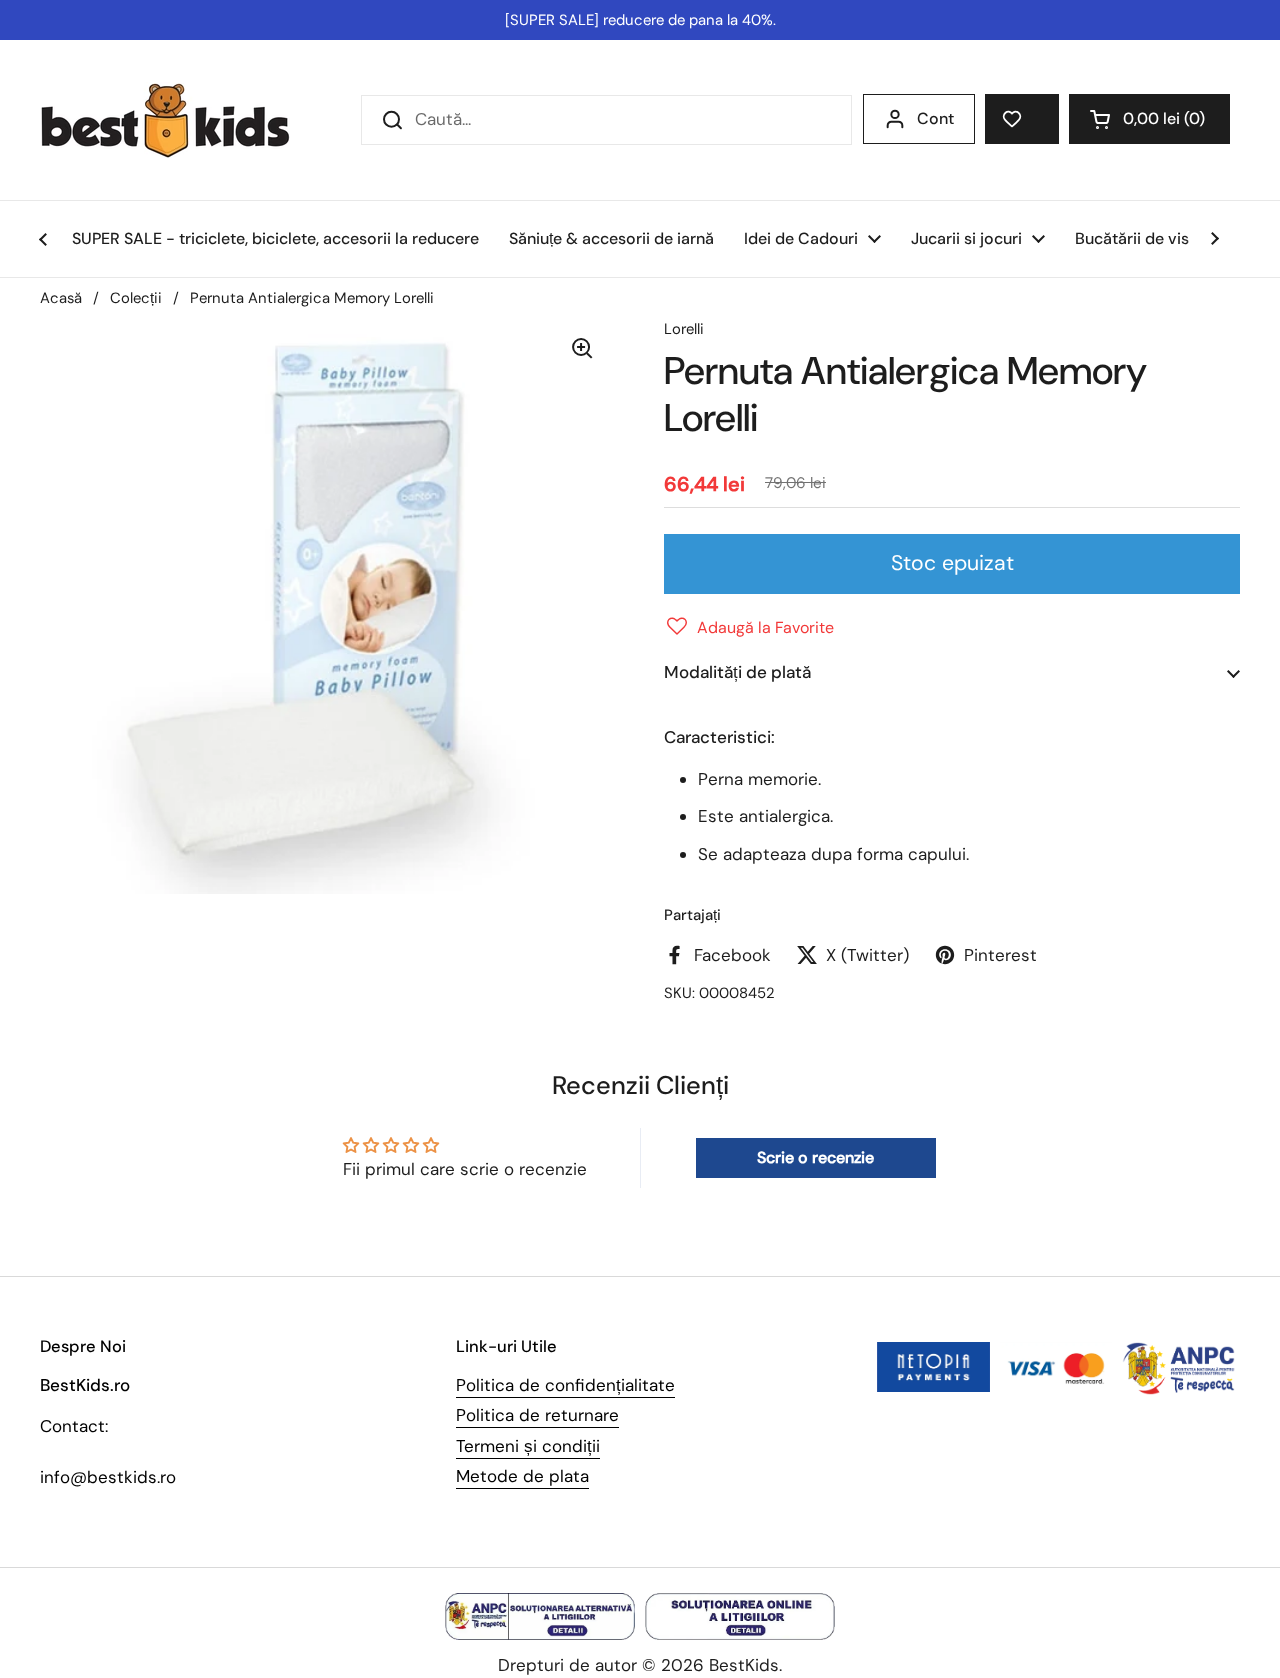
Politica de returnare (537, 1415)
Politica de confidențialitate (565, 1385)
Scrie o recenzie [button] (815, 1157)
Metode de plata (522, 1476)
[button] (1149, 119)
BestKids (744, 1665)
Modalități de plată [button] (737, 672)
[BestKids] (180, 120)
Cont (935, 118)
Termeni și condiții (528, 1446)
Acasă (61, 298)
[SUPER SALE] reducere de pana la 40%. (640, 20)
